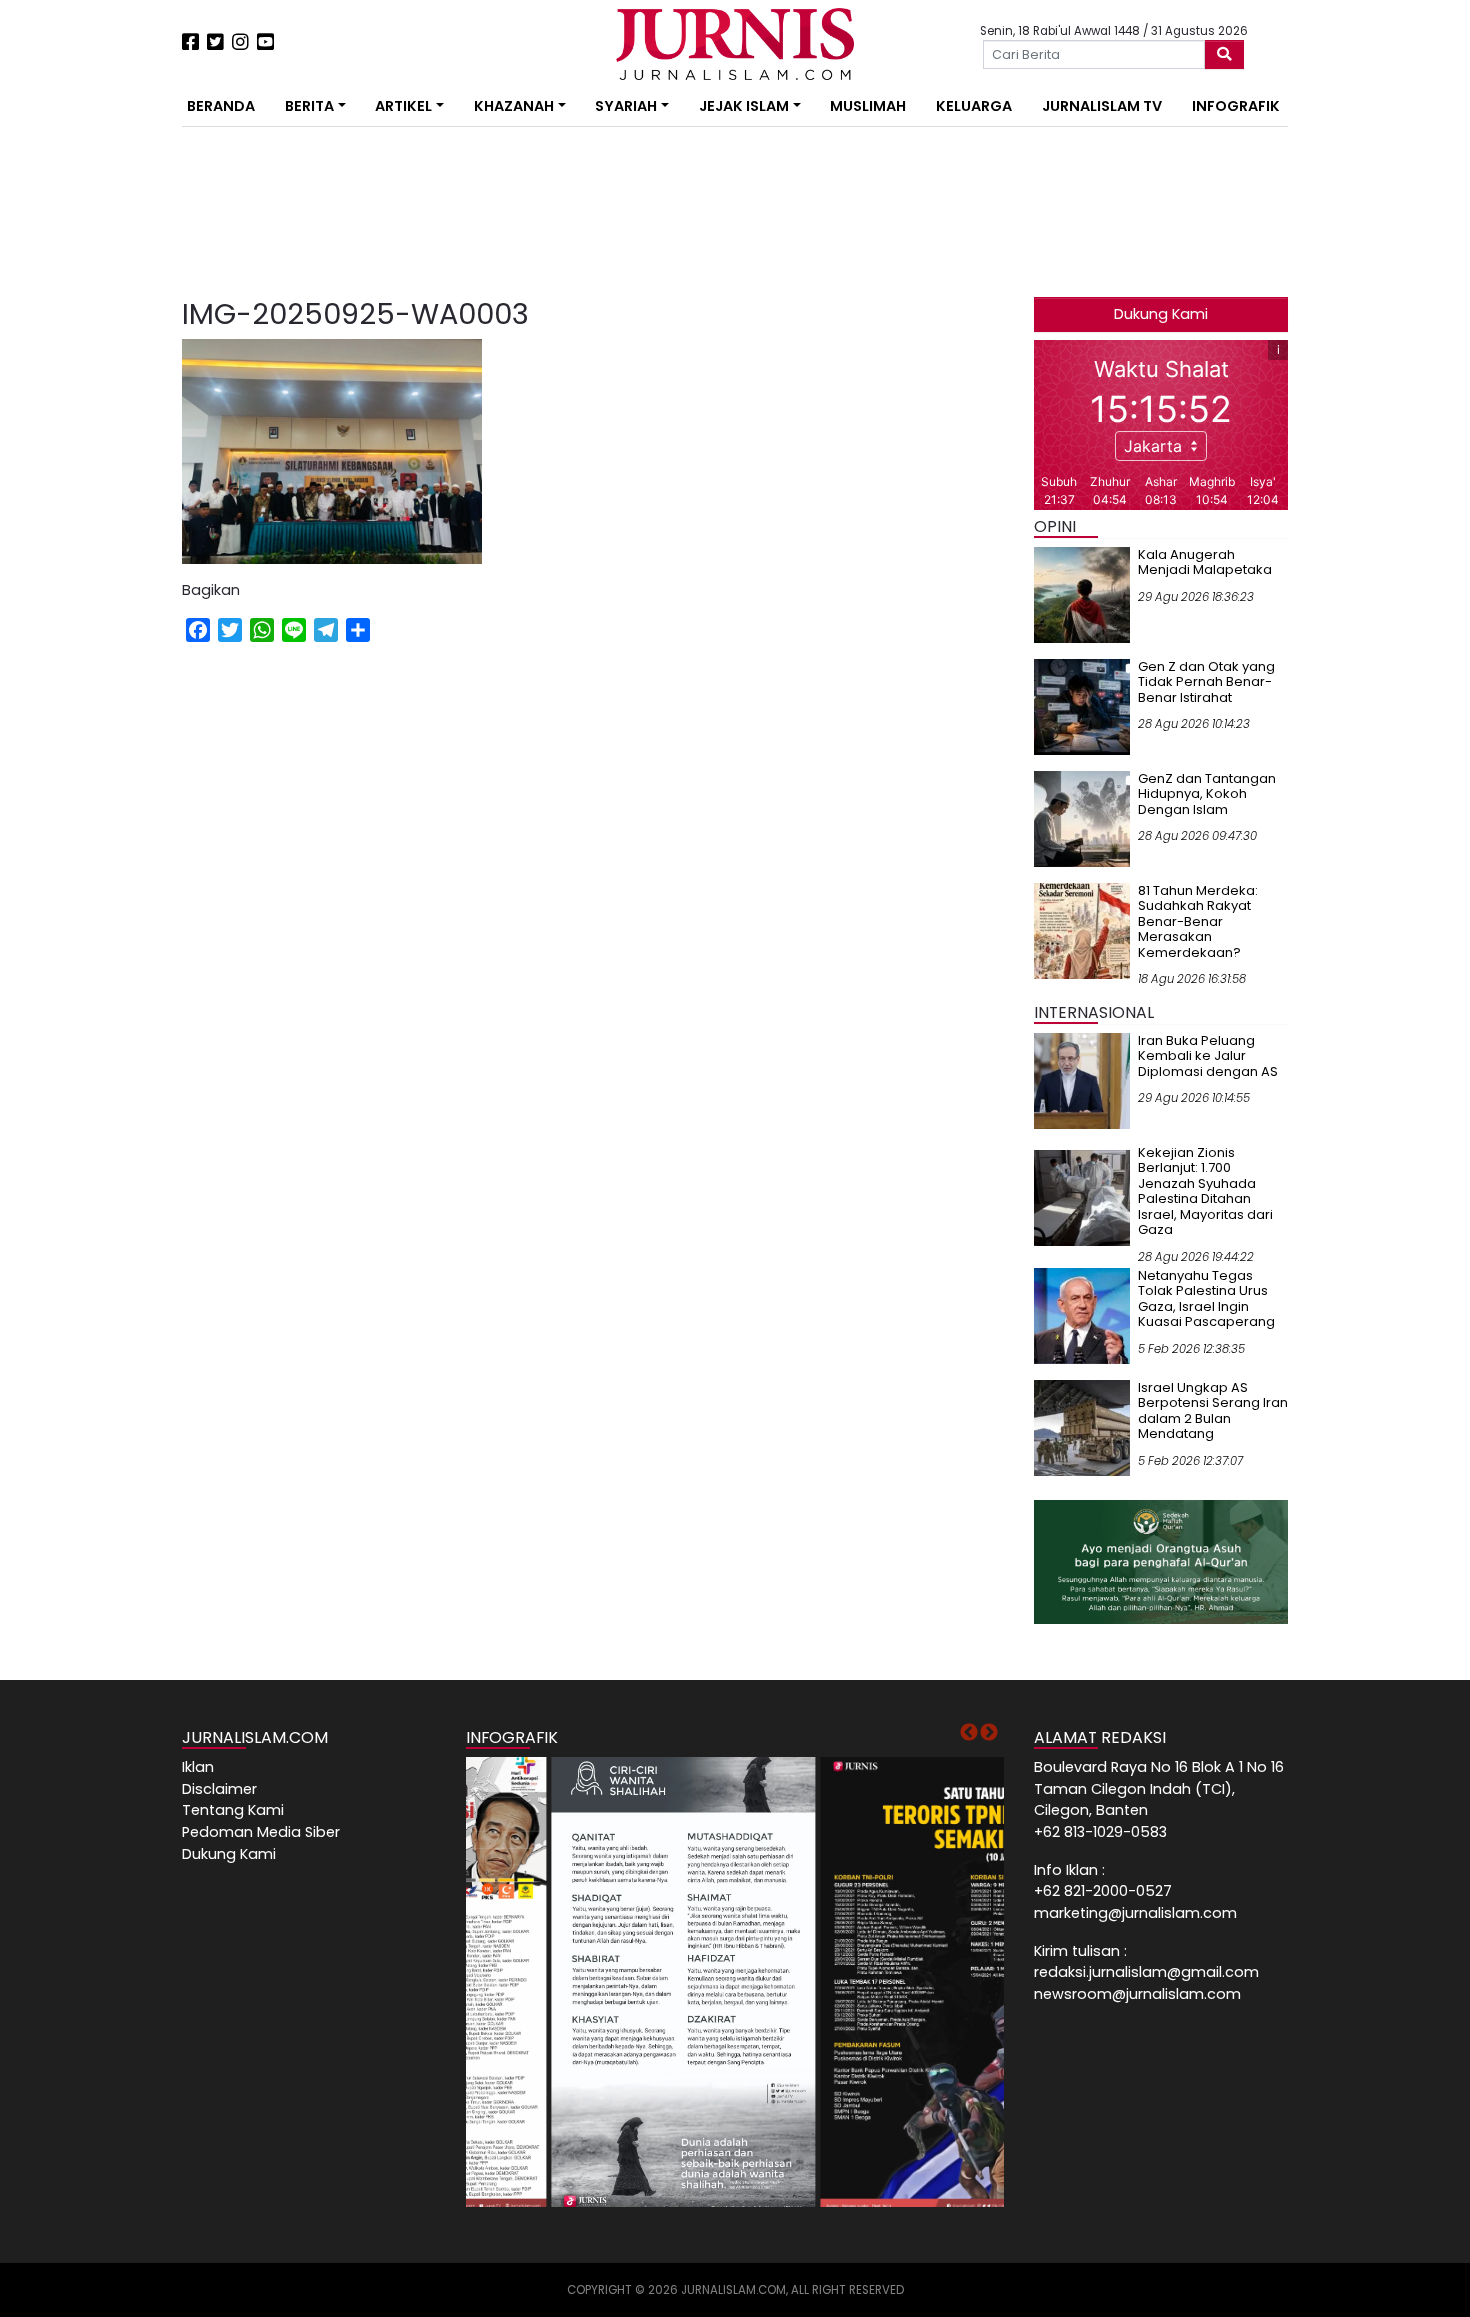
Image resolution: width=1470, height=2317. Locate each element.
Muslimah (868, 106)
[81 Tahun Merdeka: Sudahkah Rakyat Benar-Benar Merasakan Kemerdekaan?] (1082, 930)
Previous (969, 1733)
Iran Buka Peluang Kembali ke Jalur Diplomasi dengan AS (1208, 1056)
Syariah (626, 106)
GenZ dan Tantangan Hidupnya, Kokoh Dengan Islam (1207, 794)
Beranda (221, 106)
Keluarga (974, 106)
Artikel (403, 106)
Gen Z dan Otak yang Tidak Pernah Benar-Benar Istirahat (1206, 682)
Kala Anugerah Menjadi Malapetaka (1205, 562)
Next (989, 1733)
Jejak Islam (744, 106)
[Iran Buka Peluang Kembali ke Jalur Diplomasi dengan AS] (1082, 1080)
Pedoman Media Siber (261, 1832)
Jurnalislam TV (1102, 106)
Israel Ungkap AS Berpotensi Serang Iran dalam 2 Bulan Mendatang (1213, 1411)
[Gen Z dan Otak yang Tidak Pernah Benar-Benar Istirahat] (1082, 706)
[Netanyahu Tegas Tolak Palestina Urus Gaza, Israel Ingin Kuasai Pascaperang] (1082, 1315)
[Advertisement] (120, 370)
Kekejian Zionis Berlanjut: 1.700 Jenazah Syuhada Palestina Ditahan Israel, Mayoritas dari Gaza (1205, 1191)
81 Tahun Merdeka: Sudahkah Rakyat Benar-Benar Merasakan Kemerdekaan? (1198, 921)
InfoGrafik (1236, 106)
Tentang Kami (233, 1810)
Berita (309, 106)
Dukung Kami (1161, 314)
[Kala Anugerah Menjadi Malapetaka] (1082, 594)
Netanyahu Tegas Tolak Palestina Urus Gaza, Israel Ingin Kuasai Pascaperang (1206, 1299)
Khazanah (514, 106)
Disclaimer (219, 1789)
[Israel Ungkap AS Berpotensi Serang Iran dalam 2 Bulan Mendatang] (1082, 1427)
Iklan (198, 1767)
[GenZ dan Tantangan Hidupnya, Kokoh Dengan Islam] (1082, 818)
